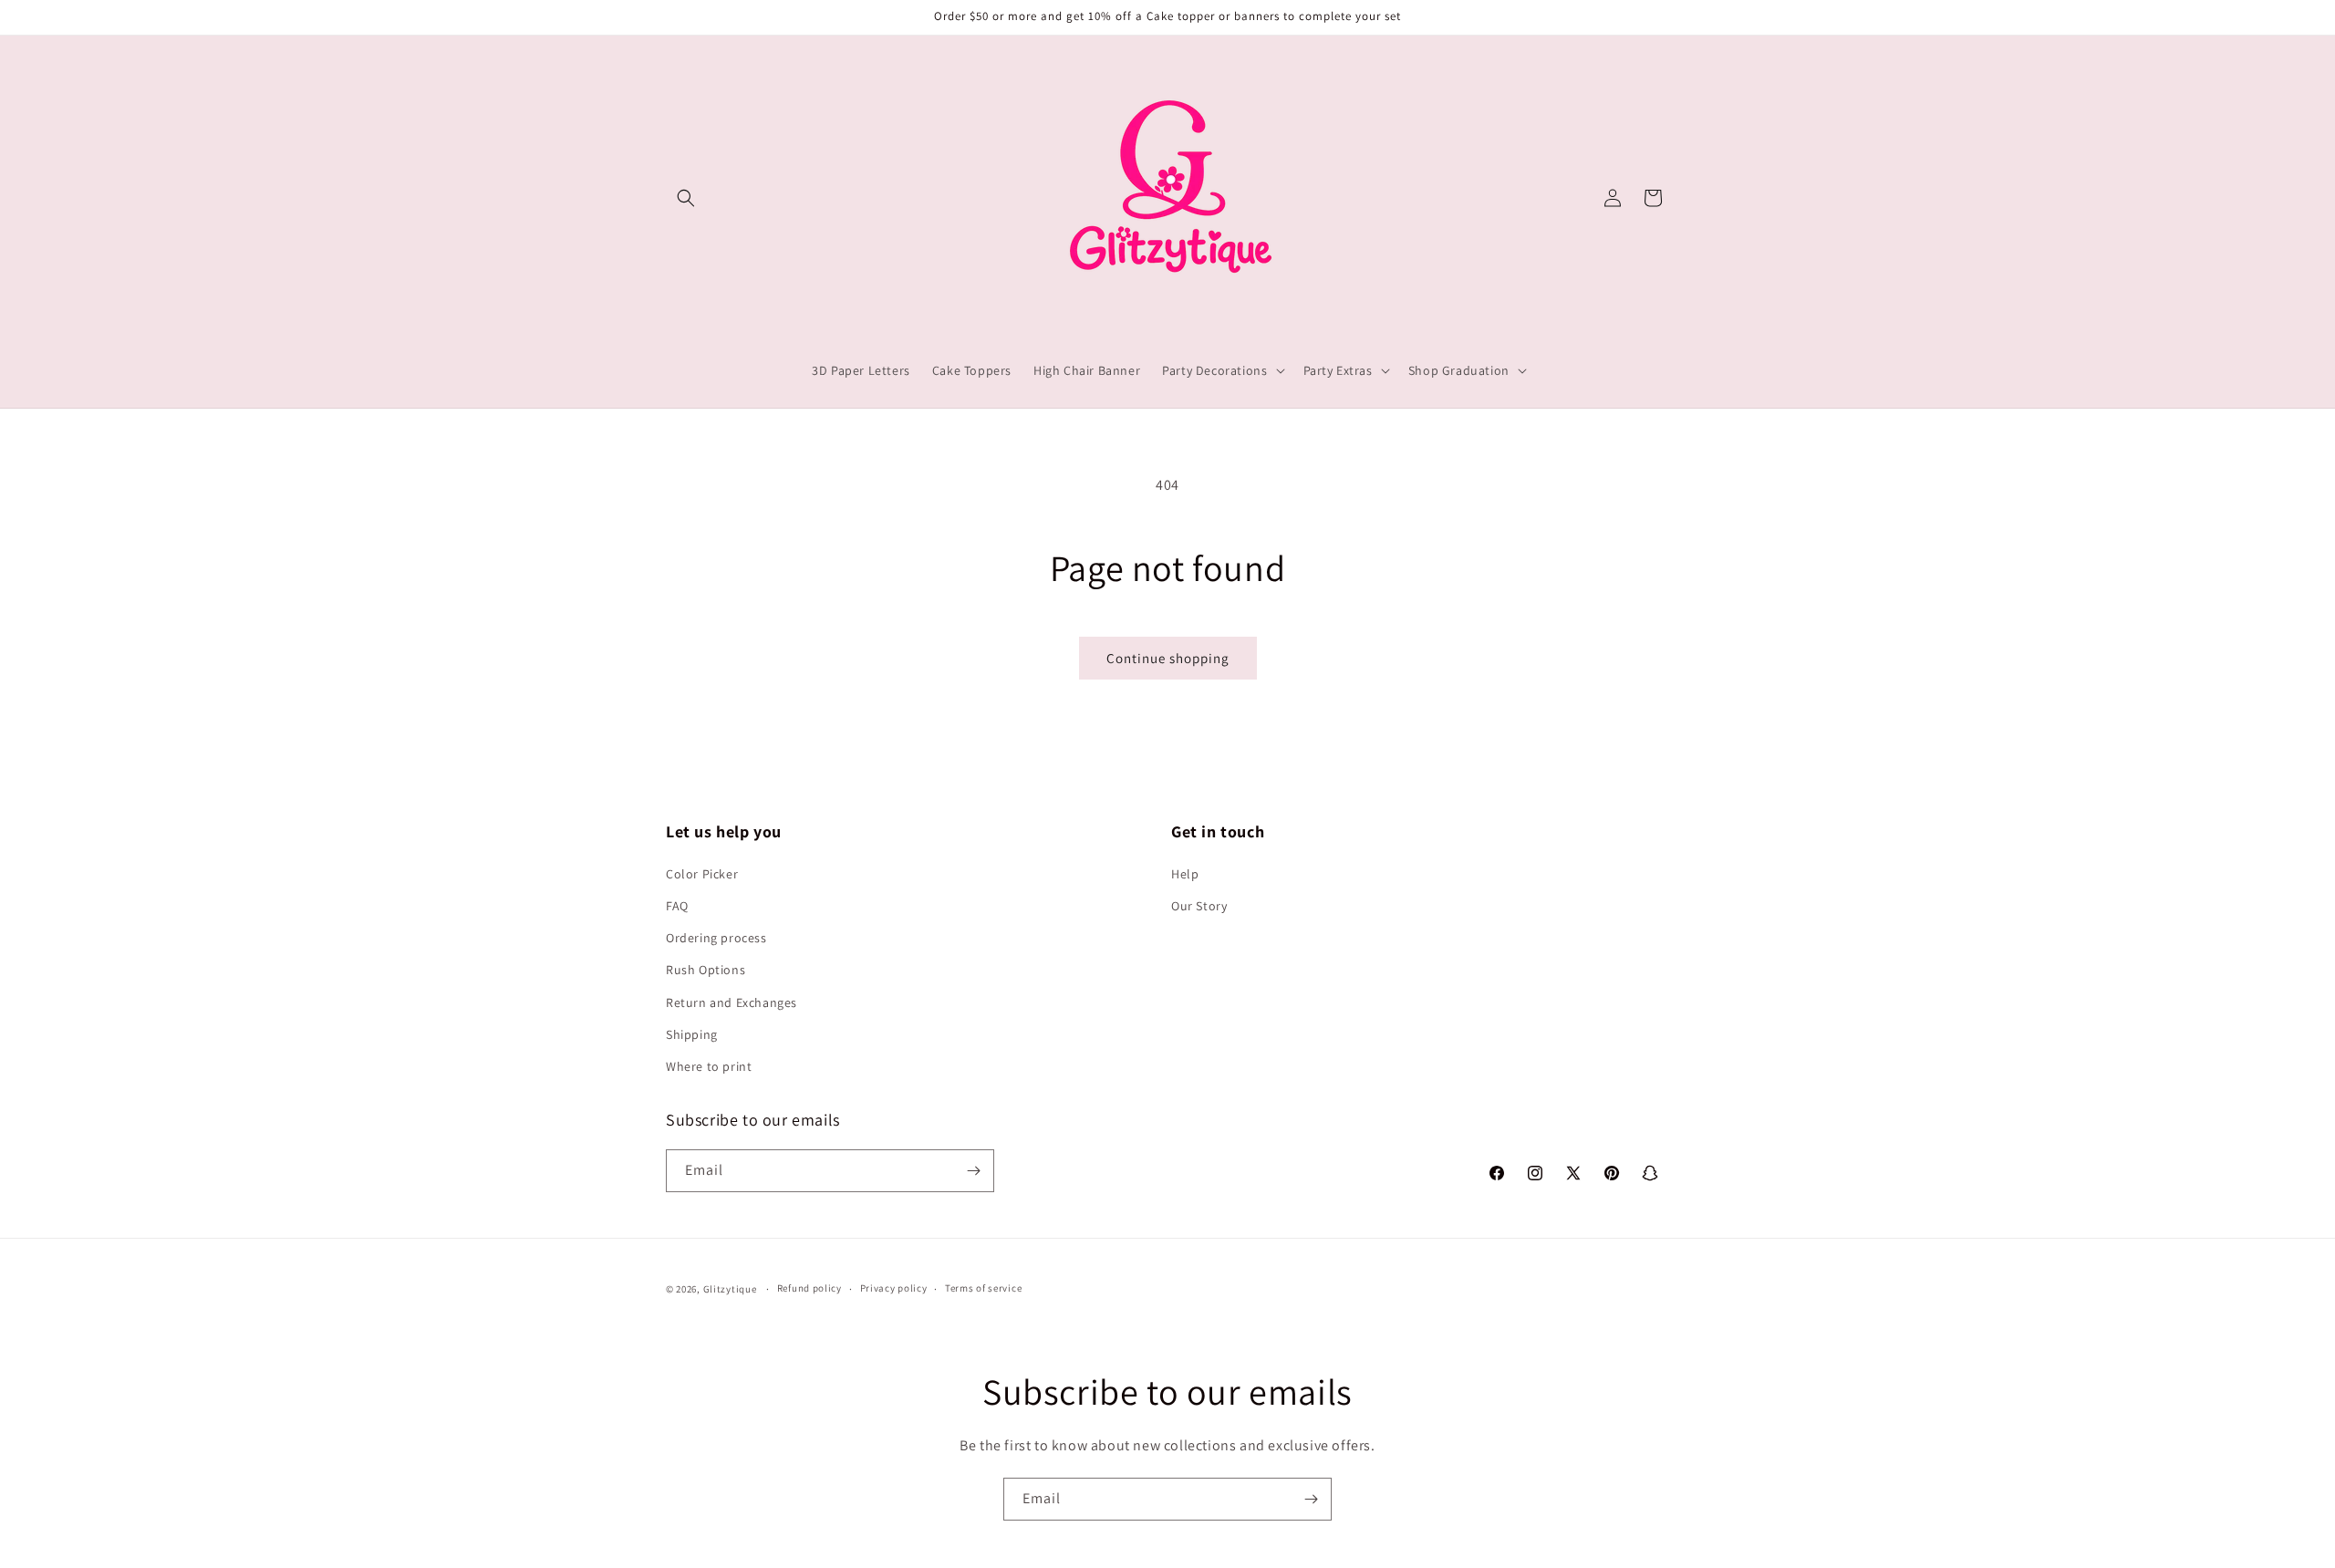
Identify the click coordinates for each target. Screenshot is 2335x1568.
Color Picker (702, 873)
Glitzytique (730, 1289)
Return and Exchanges (732, 1002)
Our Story (1199, 905)
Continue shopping (1168, 658)
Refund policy (809, 1289)
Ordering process (716, 937)
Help (1185, 873)
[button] (686, 198)
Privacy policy (894, 1289)
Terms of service (983, 1289)
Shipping (692, 1033)
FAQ (677, 905)
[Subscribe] (973, 1171)
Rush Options (706, 970)
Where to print (709, 1065)
